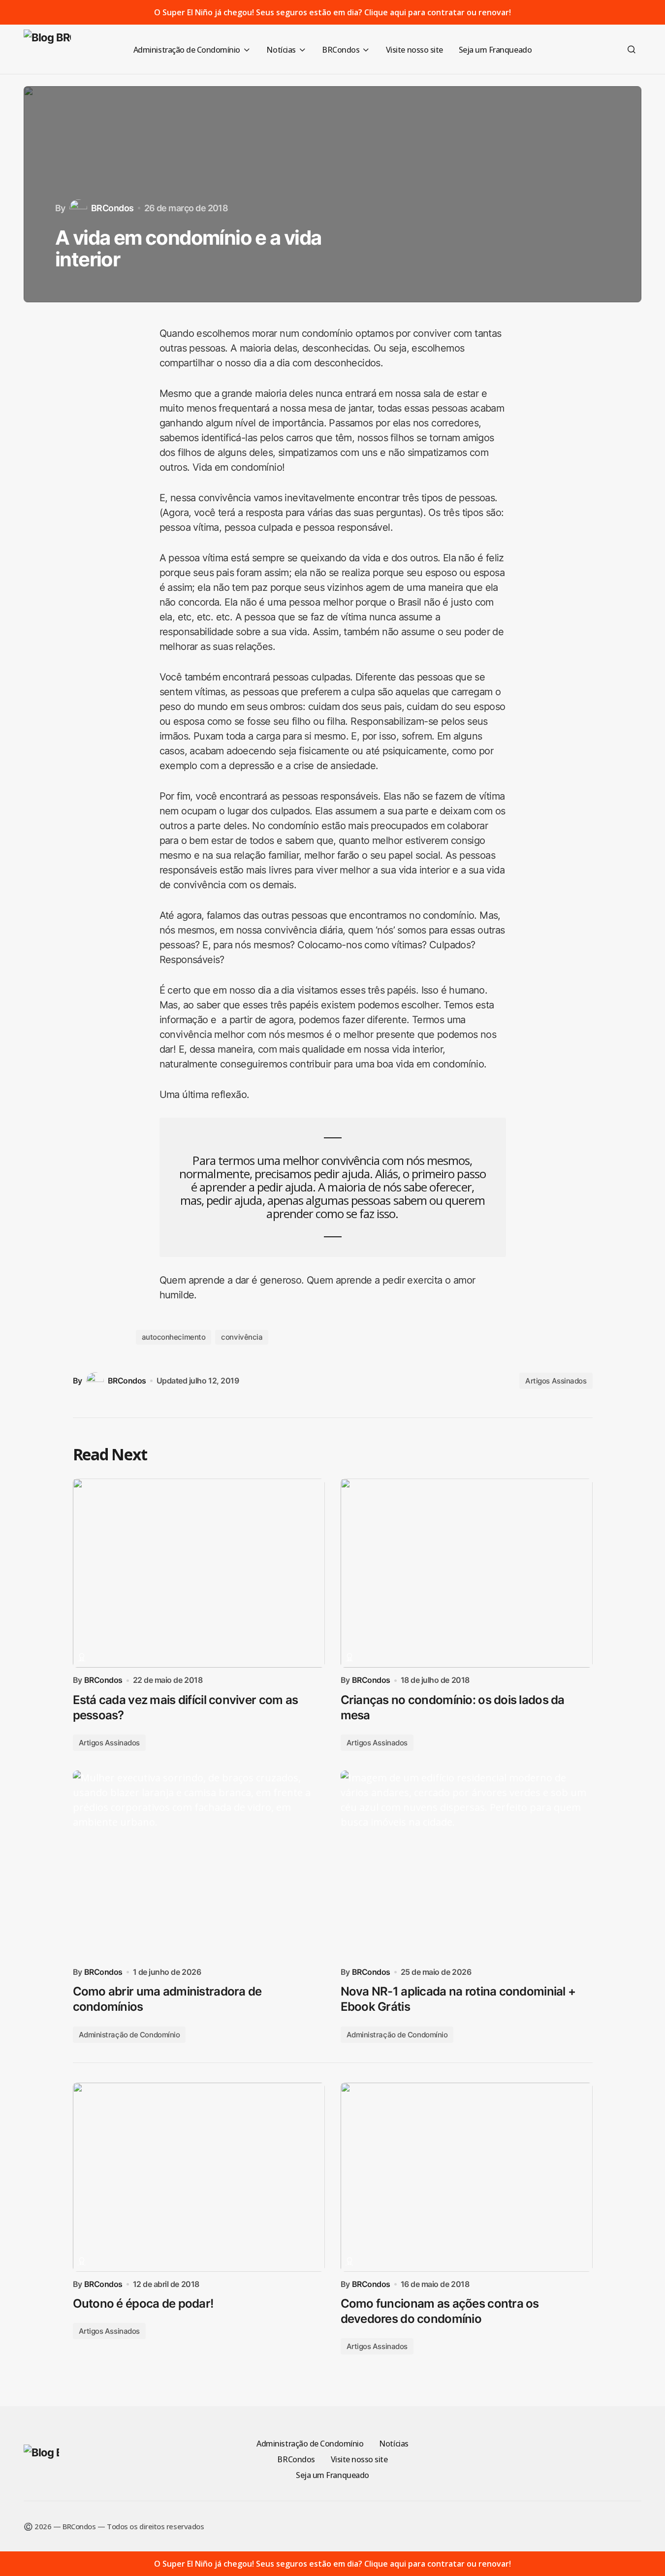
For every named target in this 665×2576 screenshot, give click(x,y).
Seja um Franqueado (332, 2475)
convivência (242, 1337)
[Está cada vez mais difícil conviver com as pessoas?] (199, 1573)
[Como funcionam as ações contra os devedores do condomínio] (467, 2177)
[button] (632, 49)
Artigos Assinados (556, 1381)
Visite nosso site (359, 2459)
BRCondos (296, 2459)
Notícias (394, 2444)
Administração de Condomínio (129, 2035)
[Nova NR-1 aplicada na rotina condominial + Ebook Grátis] (467, 1865)
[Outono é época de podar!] (199, 2177)
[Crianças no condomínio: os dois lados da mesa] (467, 1573)
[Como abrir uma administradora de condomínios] (199, 1865)
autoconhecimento (174, 1337)
